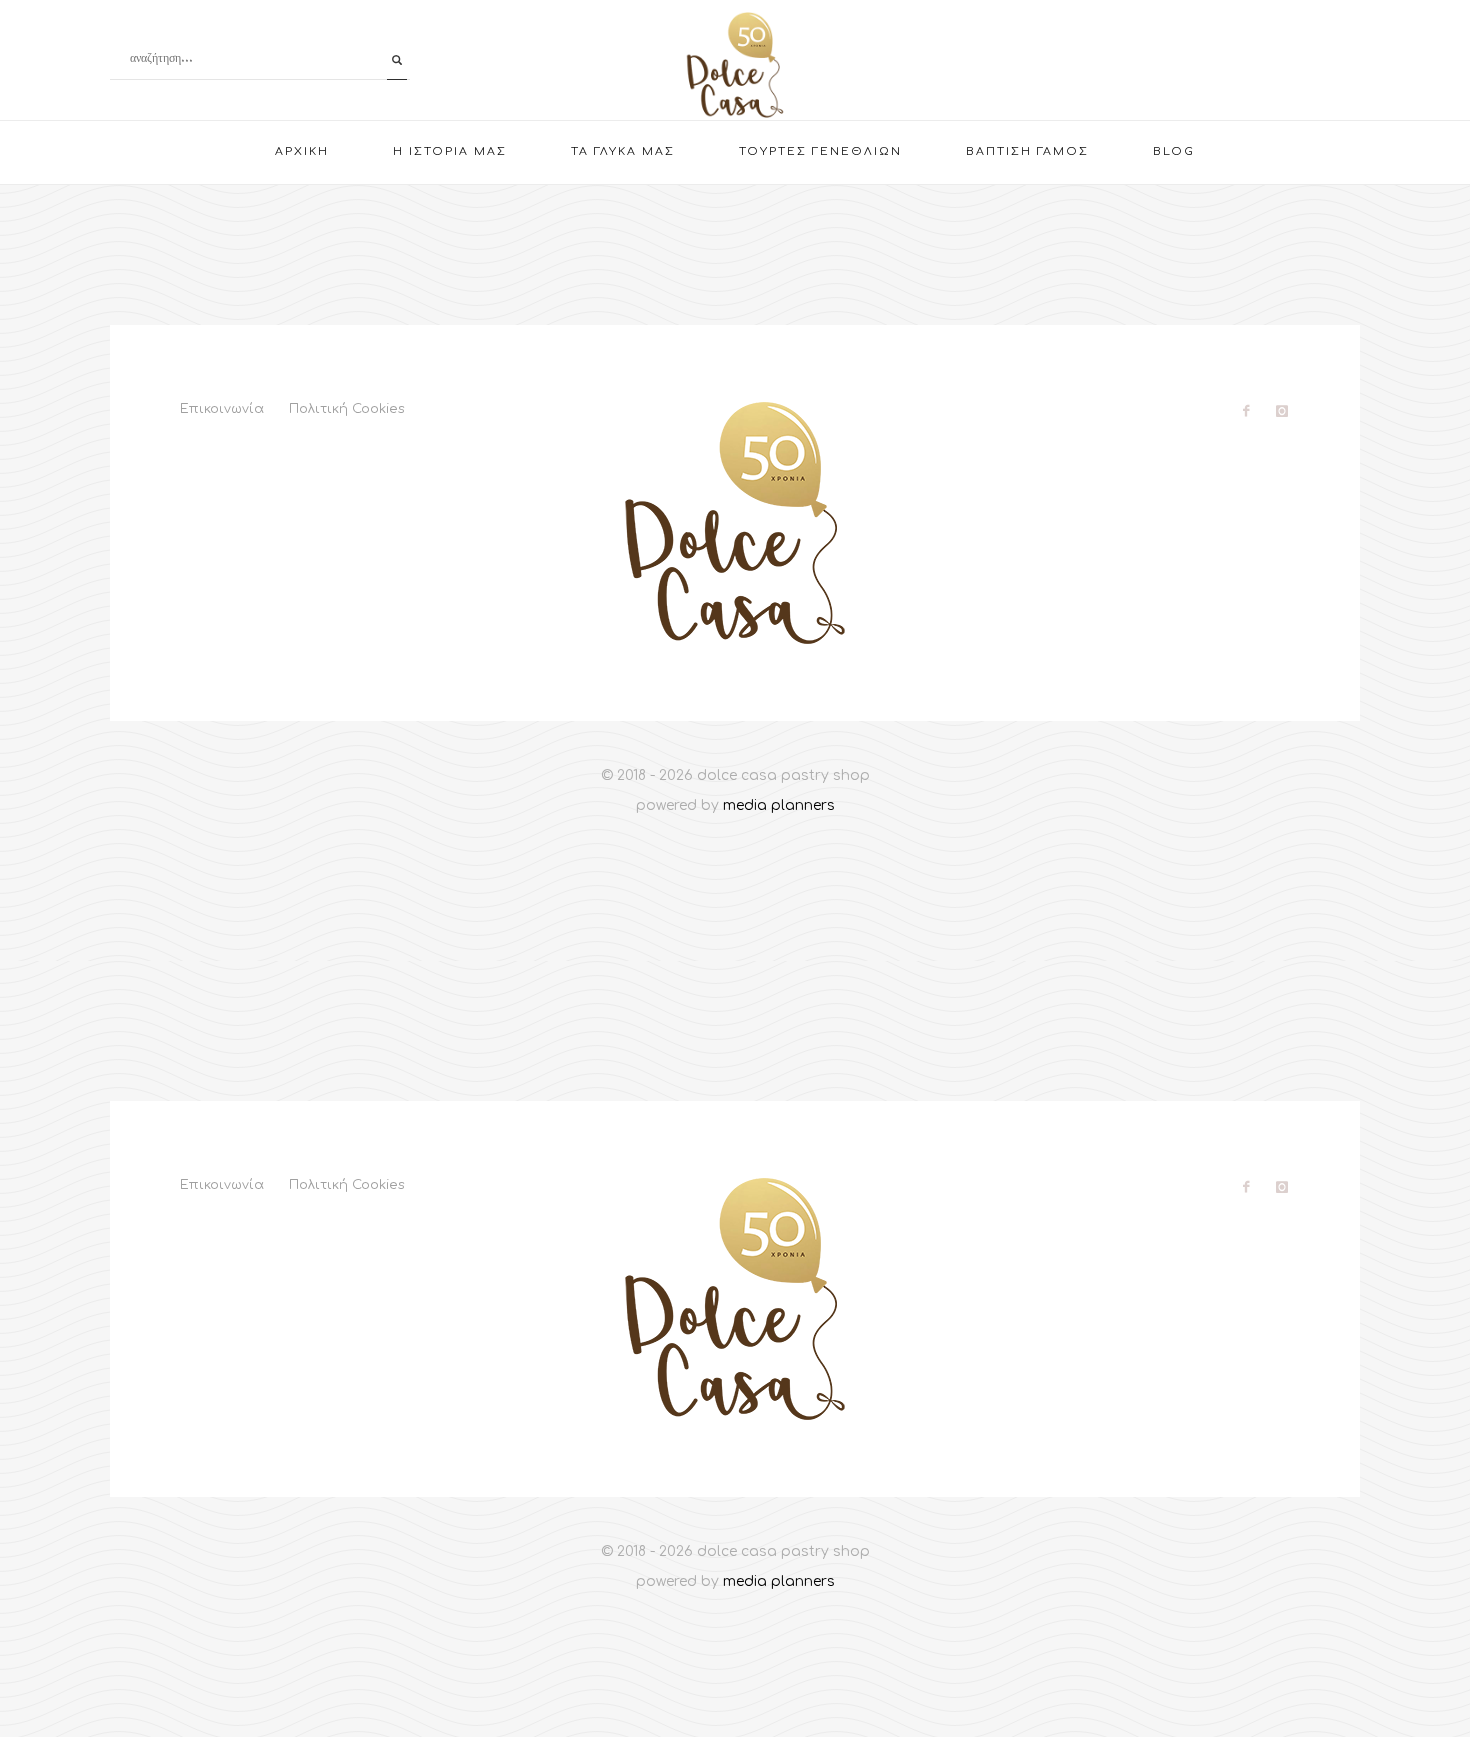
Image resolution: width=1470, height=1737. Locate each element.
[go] (397, 60)
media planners (779, 805)
